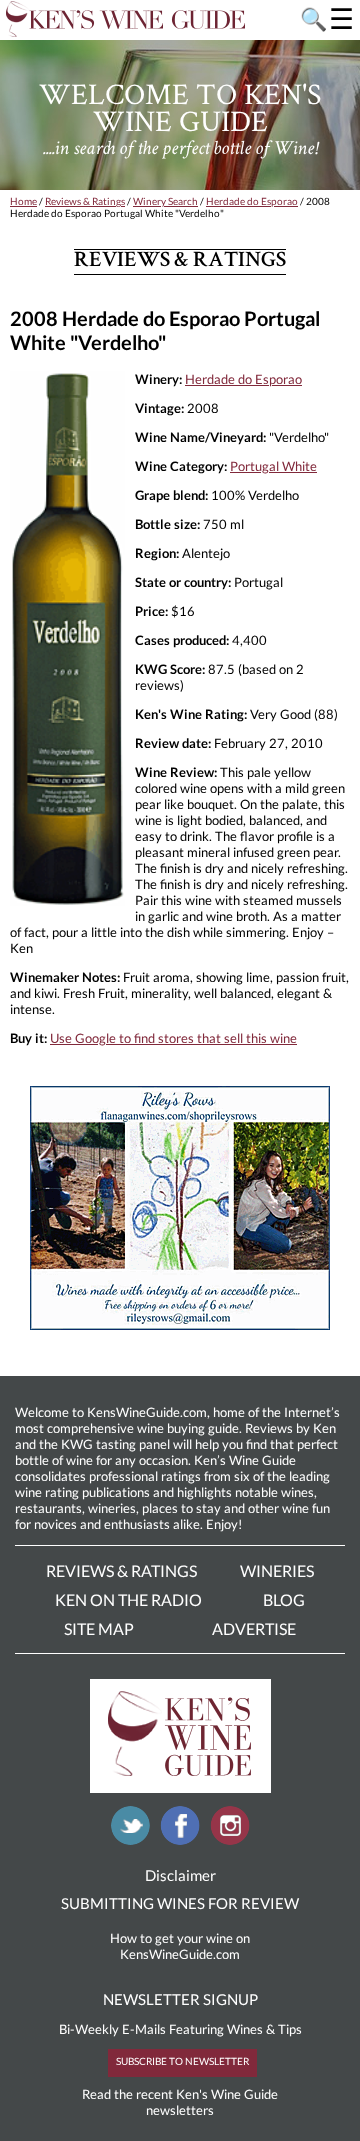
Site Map (99, 1628)
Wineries (277, 1570)
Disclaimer (180, 1875)
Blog (284, 1599)
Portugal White (273, 466)
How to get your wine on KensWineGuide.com (180, 1946)
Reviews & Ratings (85, 201)
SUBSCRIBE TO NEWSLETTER (182, 2061)
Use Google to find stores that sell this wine (173, 1038)
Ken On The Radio (128, 1599)
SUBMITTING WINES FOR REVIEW (180, 1903)
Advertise (254, 1628)
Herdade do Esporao (252, 201)
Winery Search (165, 201)
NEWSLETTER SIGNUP (180, 1999)
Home (23, 201)
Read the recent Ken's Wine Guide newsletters (180, 2102)
